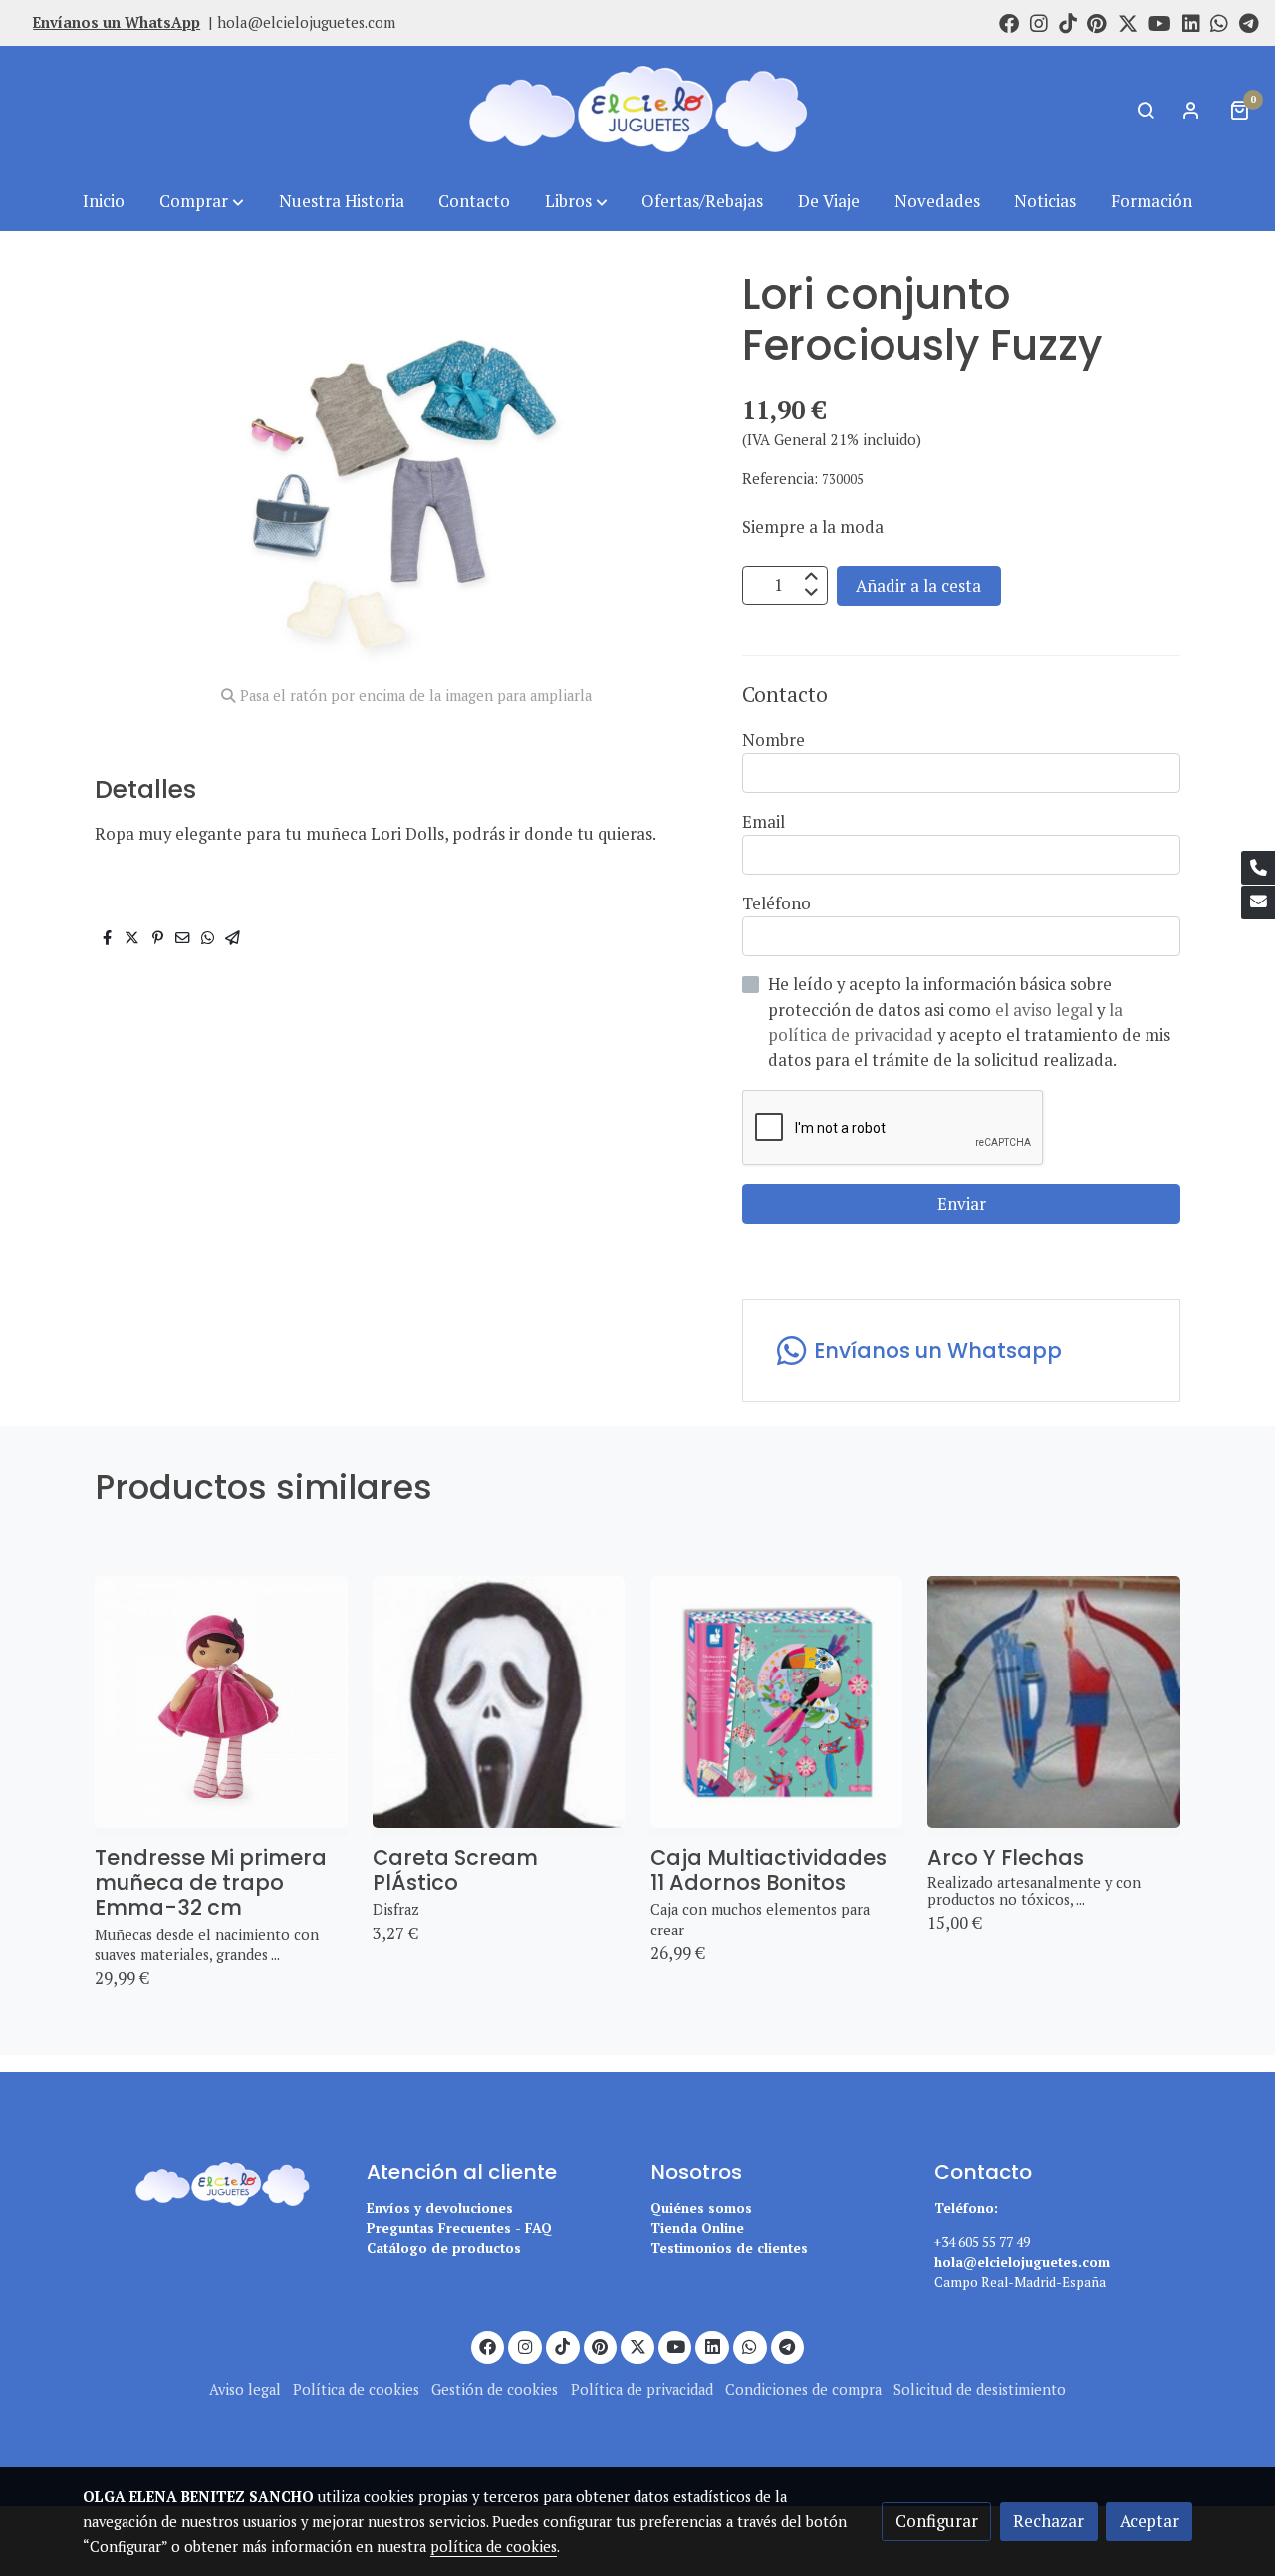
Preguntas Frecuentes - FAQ (459, 2228)
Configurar (937, 2521)
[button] (202, 202)
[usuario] (1191, 110)
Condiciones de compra (803, 2389)
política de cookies (494, 2547)
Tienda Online (697, 2228)
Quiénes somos (701, 2208)
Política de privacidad (642, 2389)
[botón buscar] (1146, 110)
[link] (637, 109)
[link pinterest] (1097, 22)
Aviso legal (245, 2389)
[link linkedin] (1191, 22)
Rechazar (1048, 2521)
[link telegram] (1249, 22)
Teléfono (776, 903)
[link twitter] (1128, 22)
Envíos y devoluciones (440, 2208)
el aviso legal (1046, 1010)
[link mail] (1258, 902)
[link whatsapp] (1219, 22)
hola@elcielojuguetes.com (306, 22)
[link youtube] (1160, 22)
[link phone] (1258, 868)
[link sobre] (212, 2181)
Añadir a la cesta (918, 585)
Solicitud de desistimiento (980, 2389)
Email (764, 822)
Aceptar (1149, 2521)
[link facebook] (1009, 22)
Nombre (773, 740)
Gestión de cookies (495, 2389)
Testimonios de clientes (729, 2248)
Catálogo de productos (444, 2248)
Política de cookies (356, 2389)
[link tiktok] (1068, 22)
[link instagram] (1039, 22)
